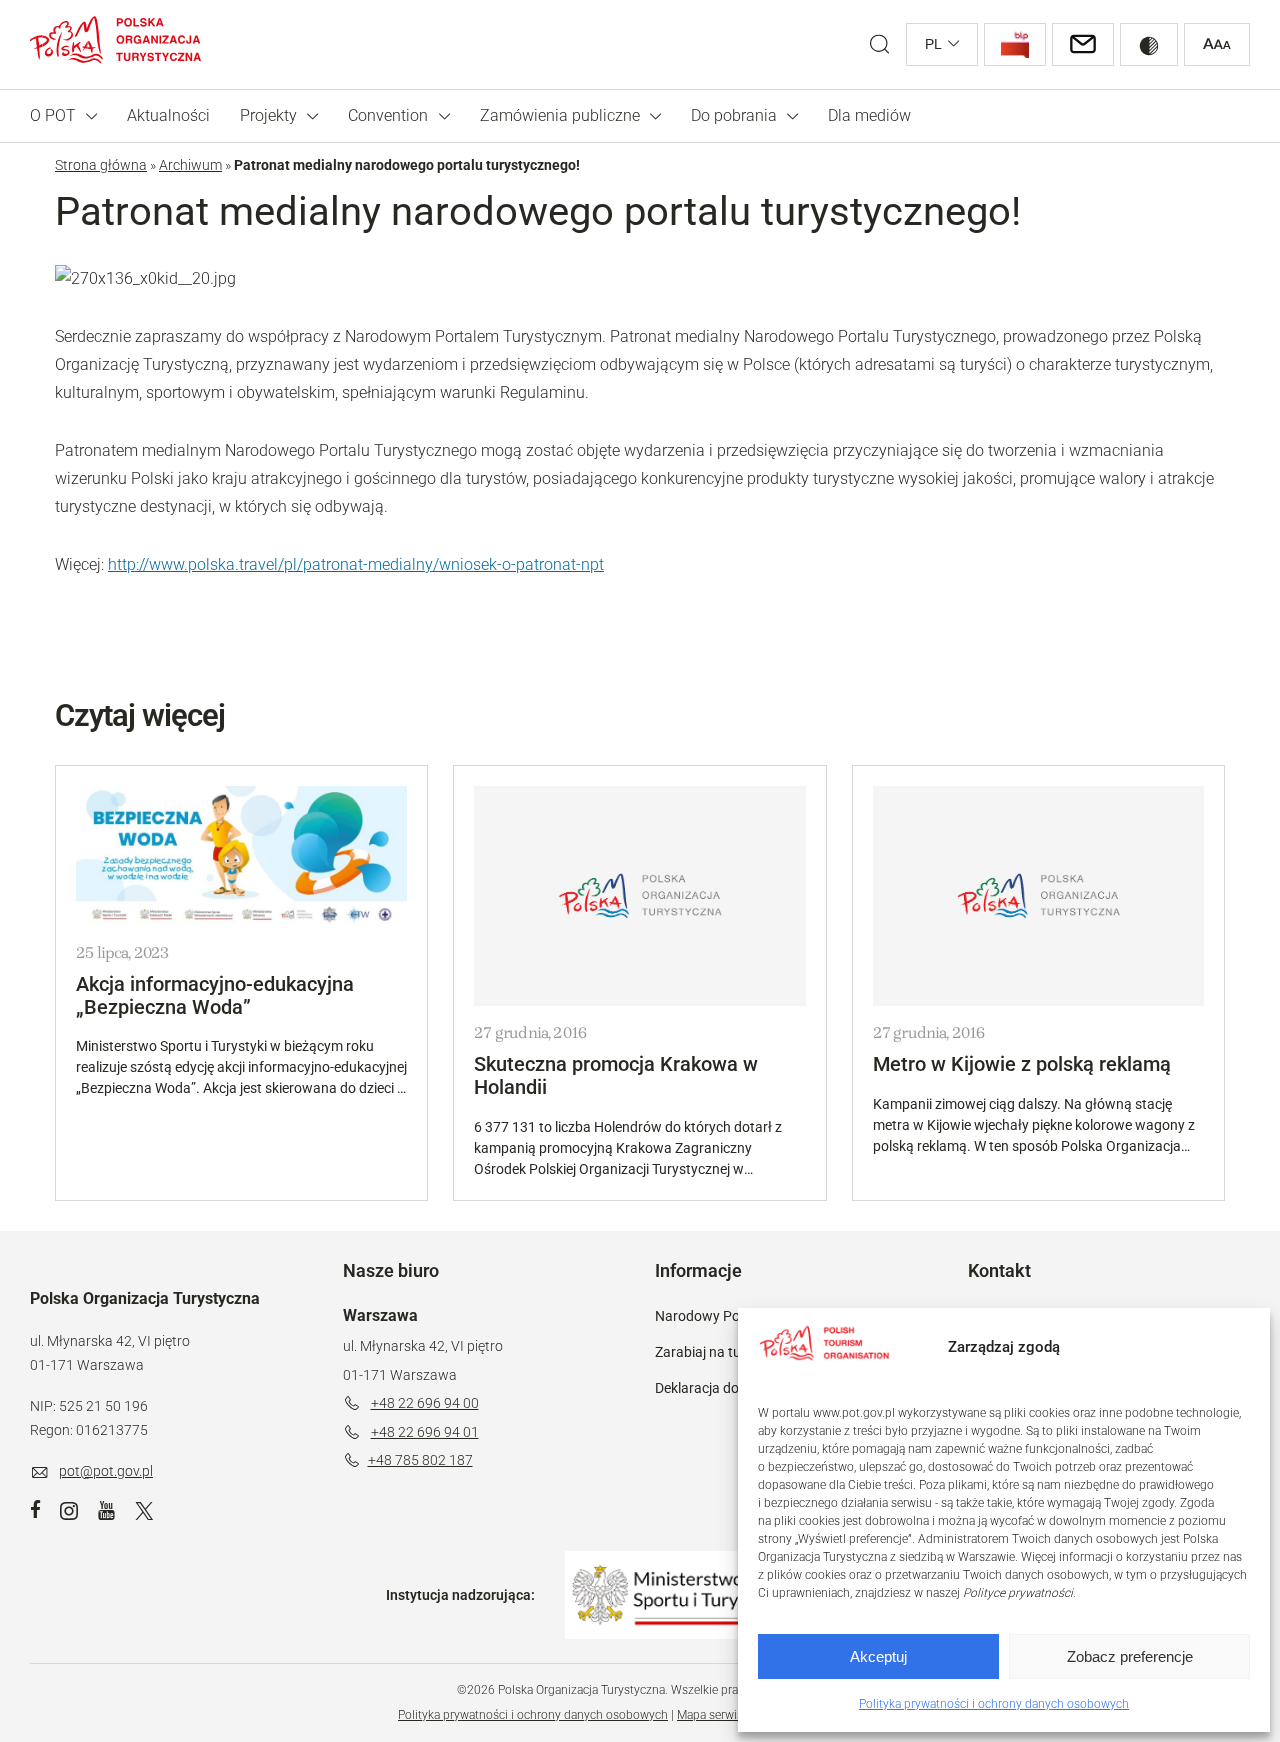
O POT (53, 115)
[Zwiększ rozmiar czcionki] (1217, 44)
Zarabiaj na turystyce (720, 1352)
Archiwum (190, 165)
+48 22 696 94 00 (425, 1403)
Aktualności (168, 115)
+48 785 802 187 (420, 1460)
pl (933, 44)
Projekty (268, 115)
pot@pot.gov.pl (106, 1471)
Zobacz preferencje (1130, 1656)
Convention (388, 115)
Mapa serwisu (713, 1715)
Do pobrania (734, 115)
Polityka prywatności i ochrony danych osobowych (994, 1704)
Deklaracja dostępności (727, 1388)
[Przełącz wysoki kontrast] (1149, 44)
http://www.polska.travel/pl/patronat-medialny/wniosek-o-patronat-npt (356, 564)
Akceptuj (878, 1656)
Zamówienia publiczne (560, 115)
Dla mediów (869, 115)
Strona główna (101, 165)
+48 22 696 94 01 (425, 1432)
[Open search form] (879, 44)
